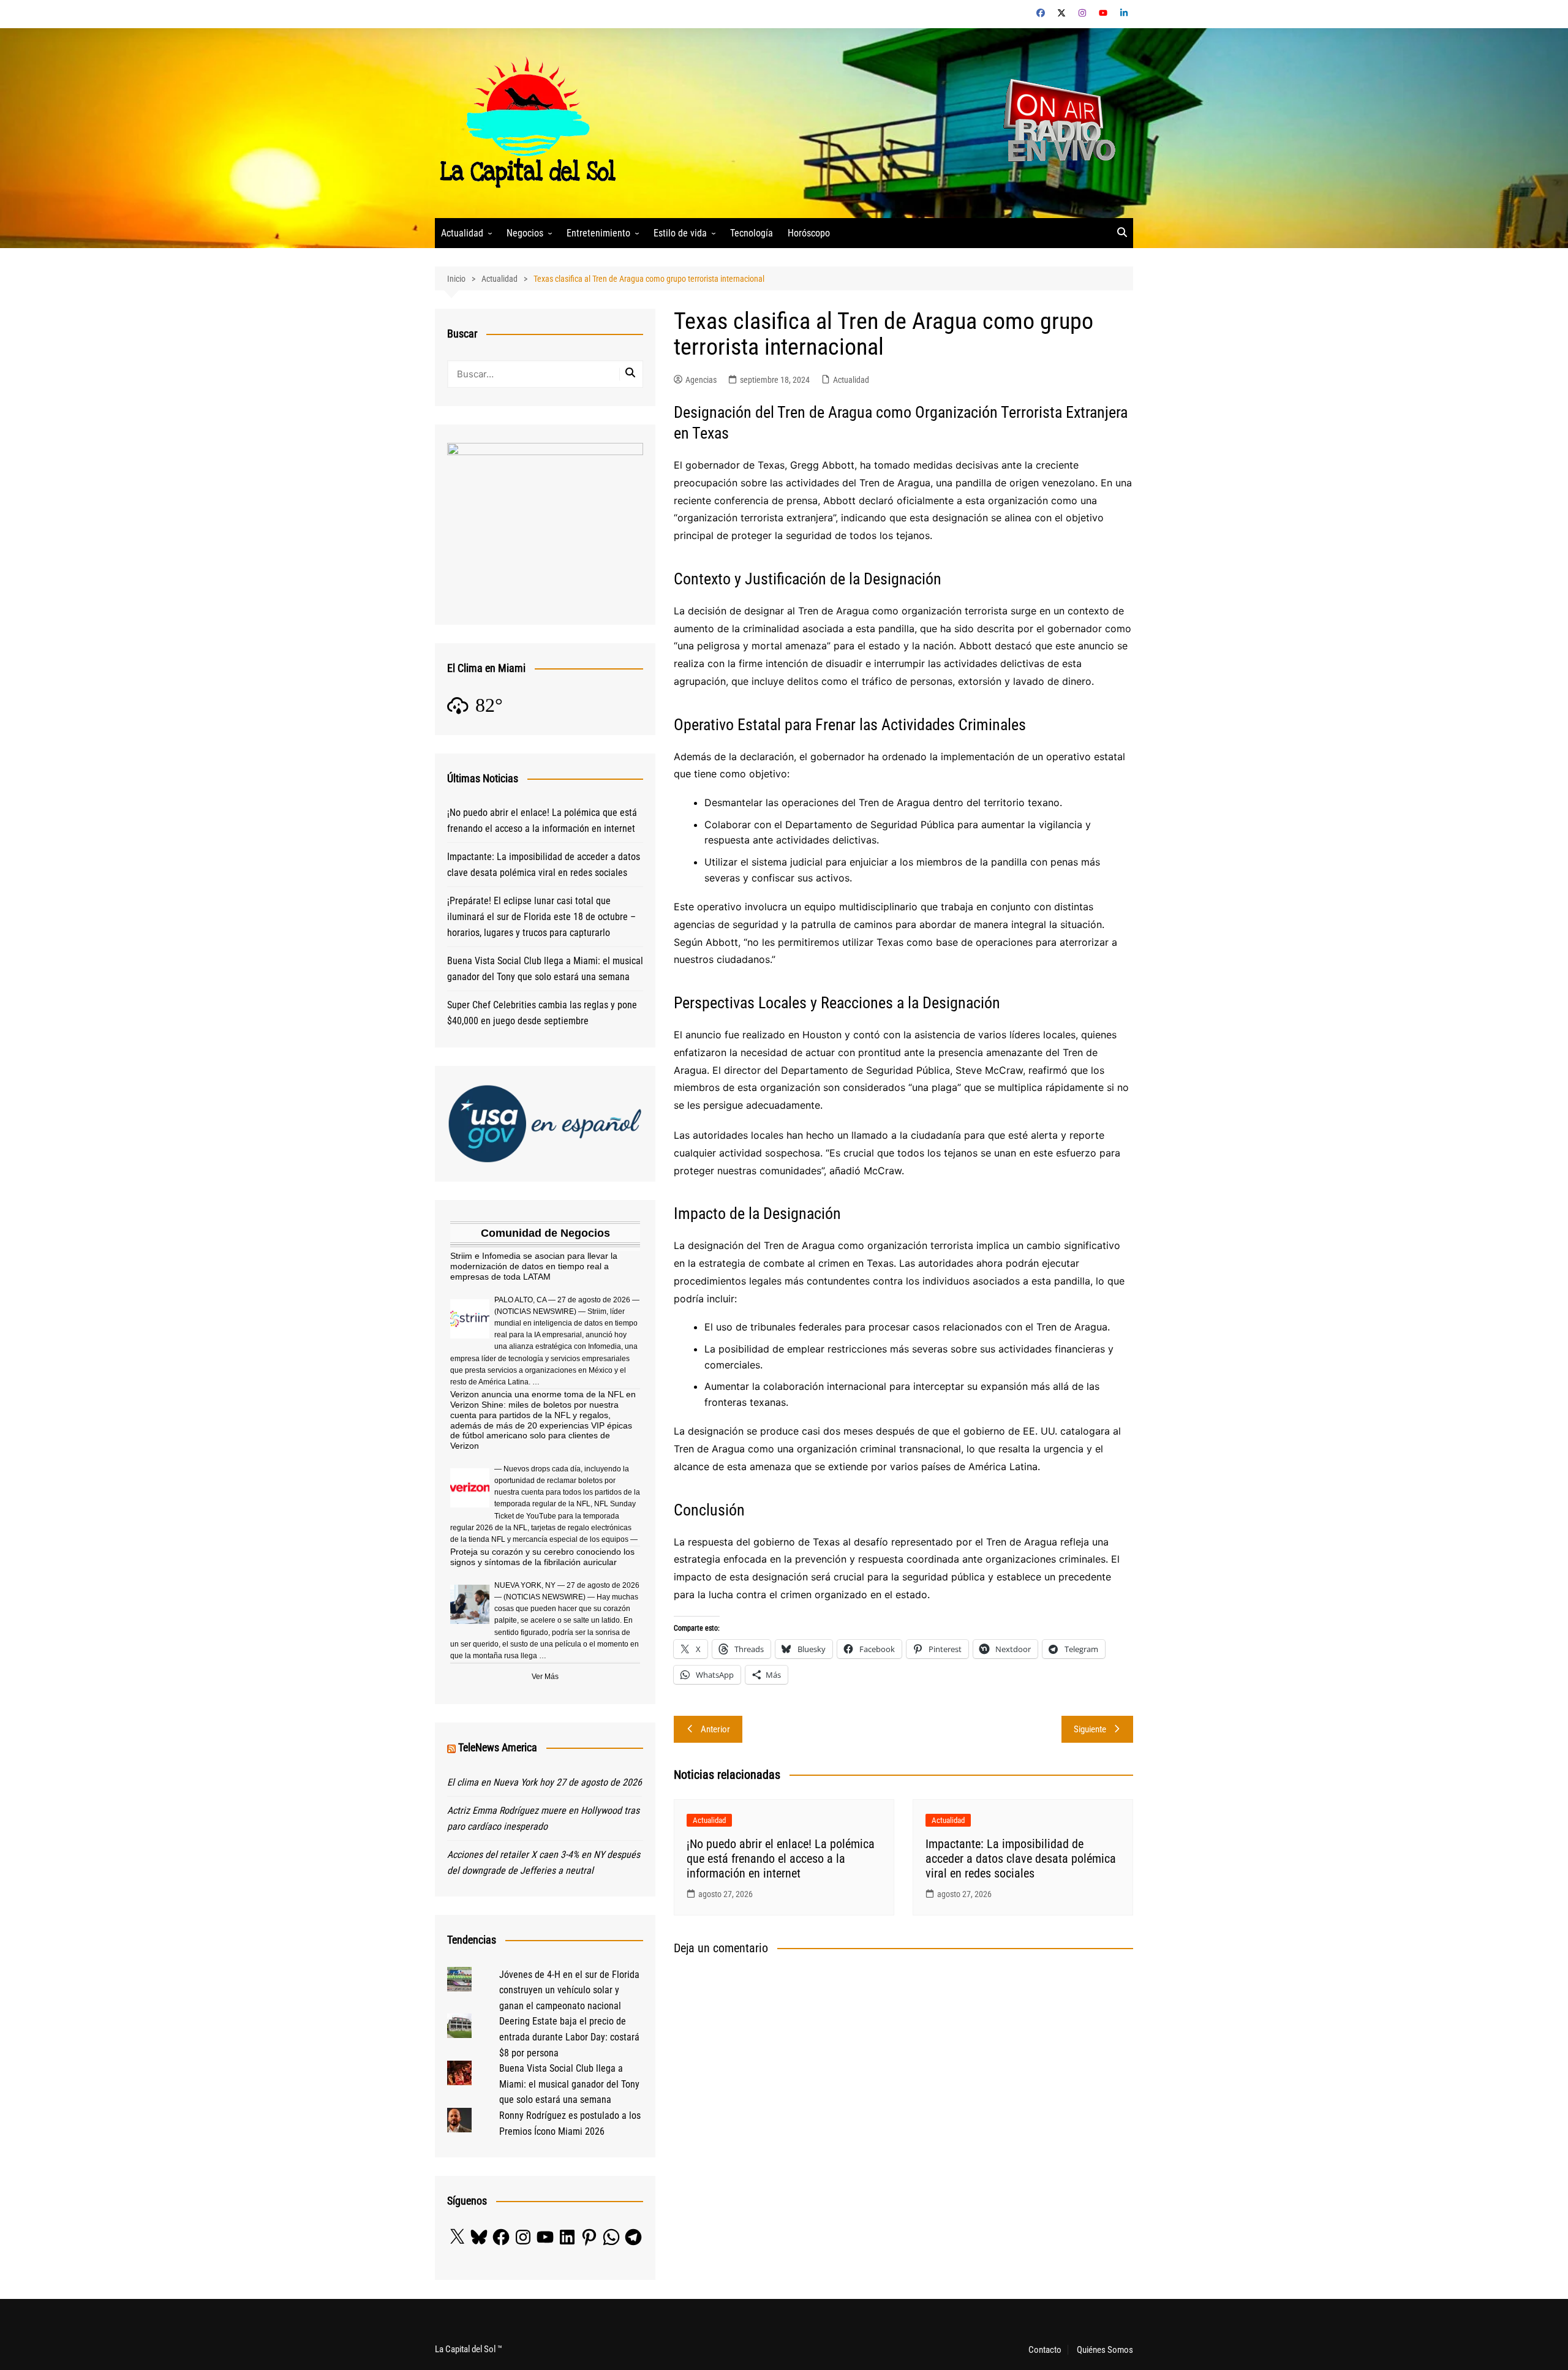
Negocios (525, 233)
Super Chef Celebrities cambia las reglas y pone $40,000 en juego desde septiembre (542, 1013)
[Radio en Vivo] (1055, 122)
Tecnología (752, 233)
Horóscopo (809, 233)
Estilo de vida (680, 233)
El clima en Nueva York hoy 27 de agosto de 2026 (545, 1782)
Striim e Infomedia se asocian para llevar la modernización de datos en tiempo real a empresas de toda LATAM (534, 1266)
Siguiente (1090, 1729)
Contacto (1045, 2350)
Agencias (701, 380)
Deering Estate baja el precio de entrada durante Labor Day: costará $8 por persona (569, 2037)
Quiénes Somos (1105, 2350)
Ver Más (545, 1677)
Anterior (715, 1729)
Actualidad (462, 233)
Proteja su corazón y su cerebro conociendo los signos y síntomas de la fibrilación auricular (542, 1557)
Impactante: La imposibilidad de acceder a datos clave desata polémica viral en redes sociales (1021, 1859)
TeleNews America (498, 1747)
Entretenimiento (598, 233)
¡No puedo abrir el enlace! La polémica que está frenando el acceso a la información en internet (781, 1859)
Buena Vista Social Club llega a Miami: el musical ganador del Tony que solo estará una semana (545, 969)
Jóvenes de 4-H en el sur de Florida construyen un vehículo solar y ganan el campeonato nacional (569, 1990)
